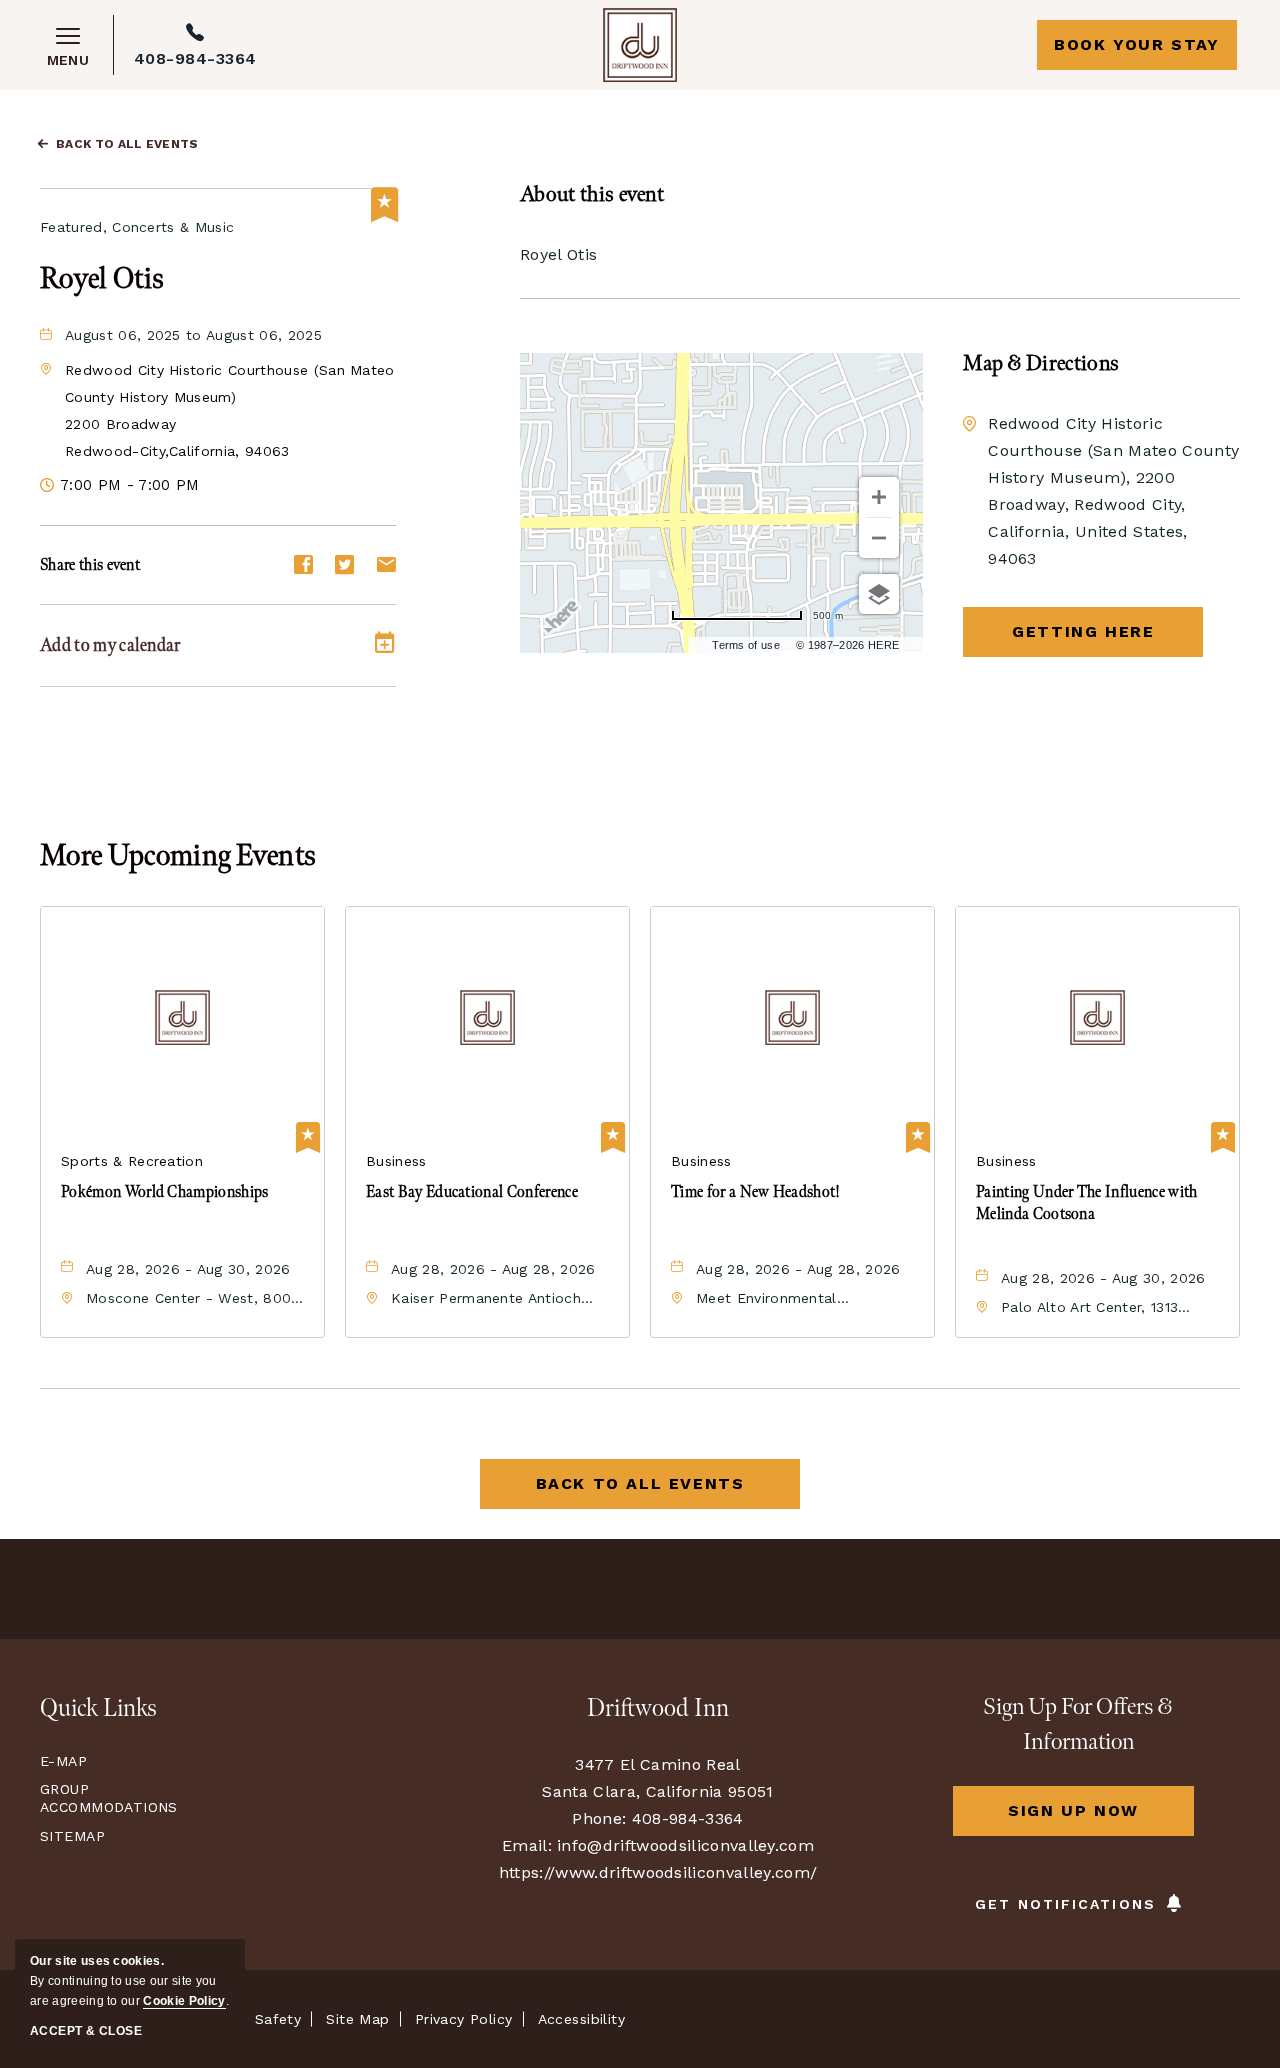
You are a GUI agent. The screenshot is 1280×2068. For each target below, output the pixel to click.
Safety (278, 2019)
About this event (592, 194)
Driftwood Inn (658, 1708)
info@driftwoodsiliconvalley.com (685, 1845)
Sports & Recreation (132, 1161)
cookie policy (184, 2001)
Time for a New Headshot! (756, 1192)
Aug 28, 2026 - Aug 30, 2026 (188, 1269)
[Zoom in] (879, 497)
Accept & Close (86, 2031)
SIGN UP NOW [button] (1101, 1818)
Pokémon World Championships (165, 1192)
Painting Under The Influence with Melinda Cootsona (1087, 1203)
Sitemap (72, 1836)
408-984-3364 (195, 58)
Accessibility (581, 2019)
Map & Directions (1041, 363)
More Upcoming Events (178, 856)
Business (396, 1161)
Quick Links (98, 1708)
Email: (527, 1845)
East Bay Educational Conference (472, 1192)
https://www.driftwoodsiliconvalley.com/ (658, 1872)
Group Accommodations (104, 1798)
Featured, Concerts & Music (137, 227)
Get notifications (1065, 1904)
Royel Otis (102, 279)
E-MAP (63, 1761)
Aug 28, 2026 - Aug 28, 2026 (493, 1269)
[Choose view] (879, 594)
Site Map (357, 2019)
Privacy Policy (464, 2019)
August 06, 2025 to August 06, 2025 (193, 335)
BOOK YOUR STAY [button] (1136, 44)
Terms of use (746, 645)
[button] (1083, 632)
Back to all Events (127, 144)
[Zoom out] (879, 538)
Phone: (599, 1818)
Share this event (90, 565)
